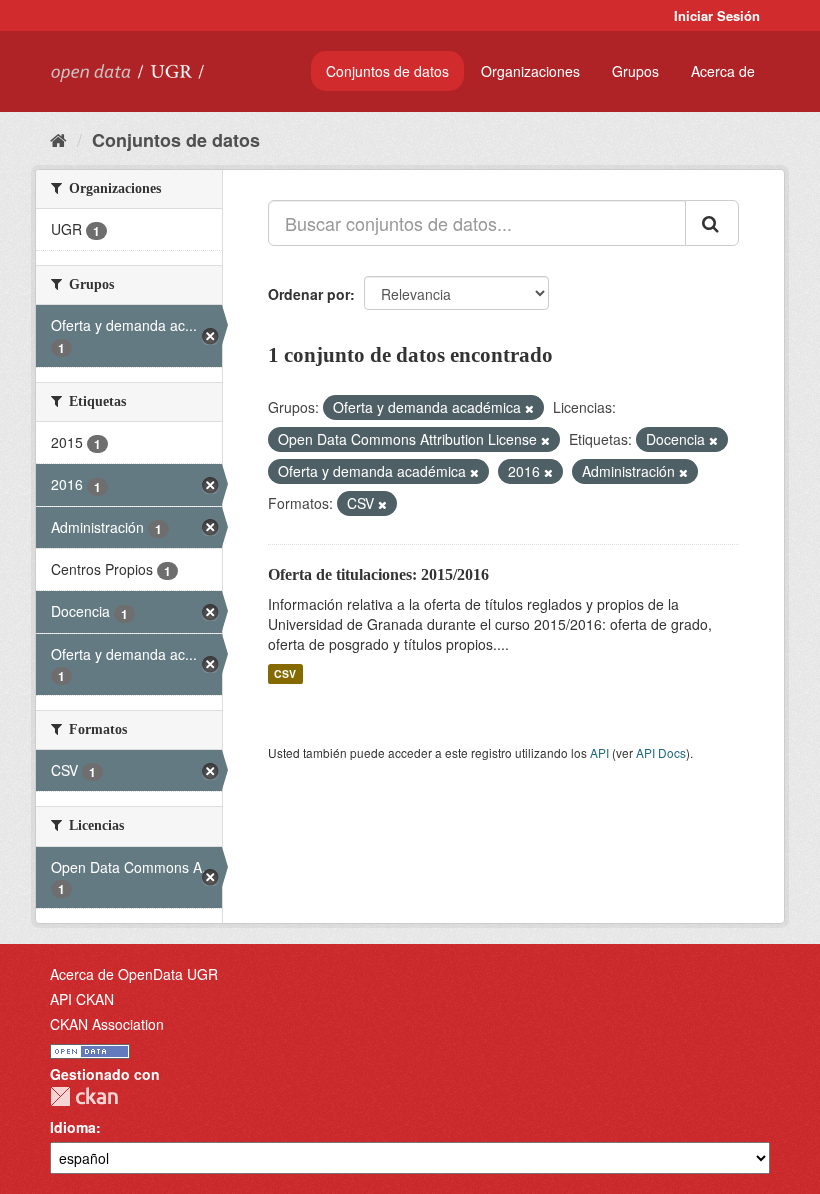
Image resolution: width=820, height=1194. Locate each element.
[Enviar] (712, 223)
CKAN (84, 1096)
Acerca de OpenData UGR (134, 974)
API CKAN (82, 999)
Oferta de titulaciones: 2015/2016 (378, 574)
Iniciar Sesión (717, 15)
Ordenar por (309, 294)
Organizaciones (530, 71)
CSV (285, 673)
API (599, 752)
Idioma (73, 1127)
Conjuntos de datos (387, 71)
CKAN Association (107, 1024)
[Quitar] (529, 408)
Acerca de (723, 71)
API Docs (661, 752)
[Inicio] (58, 139)
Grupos (635, 71)
